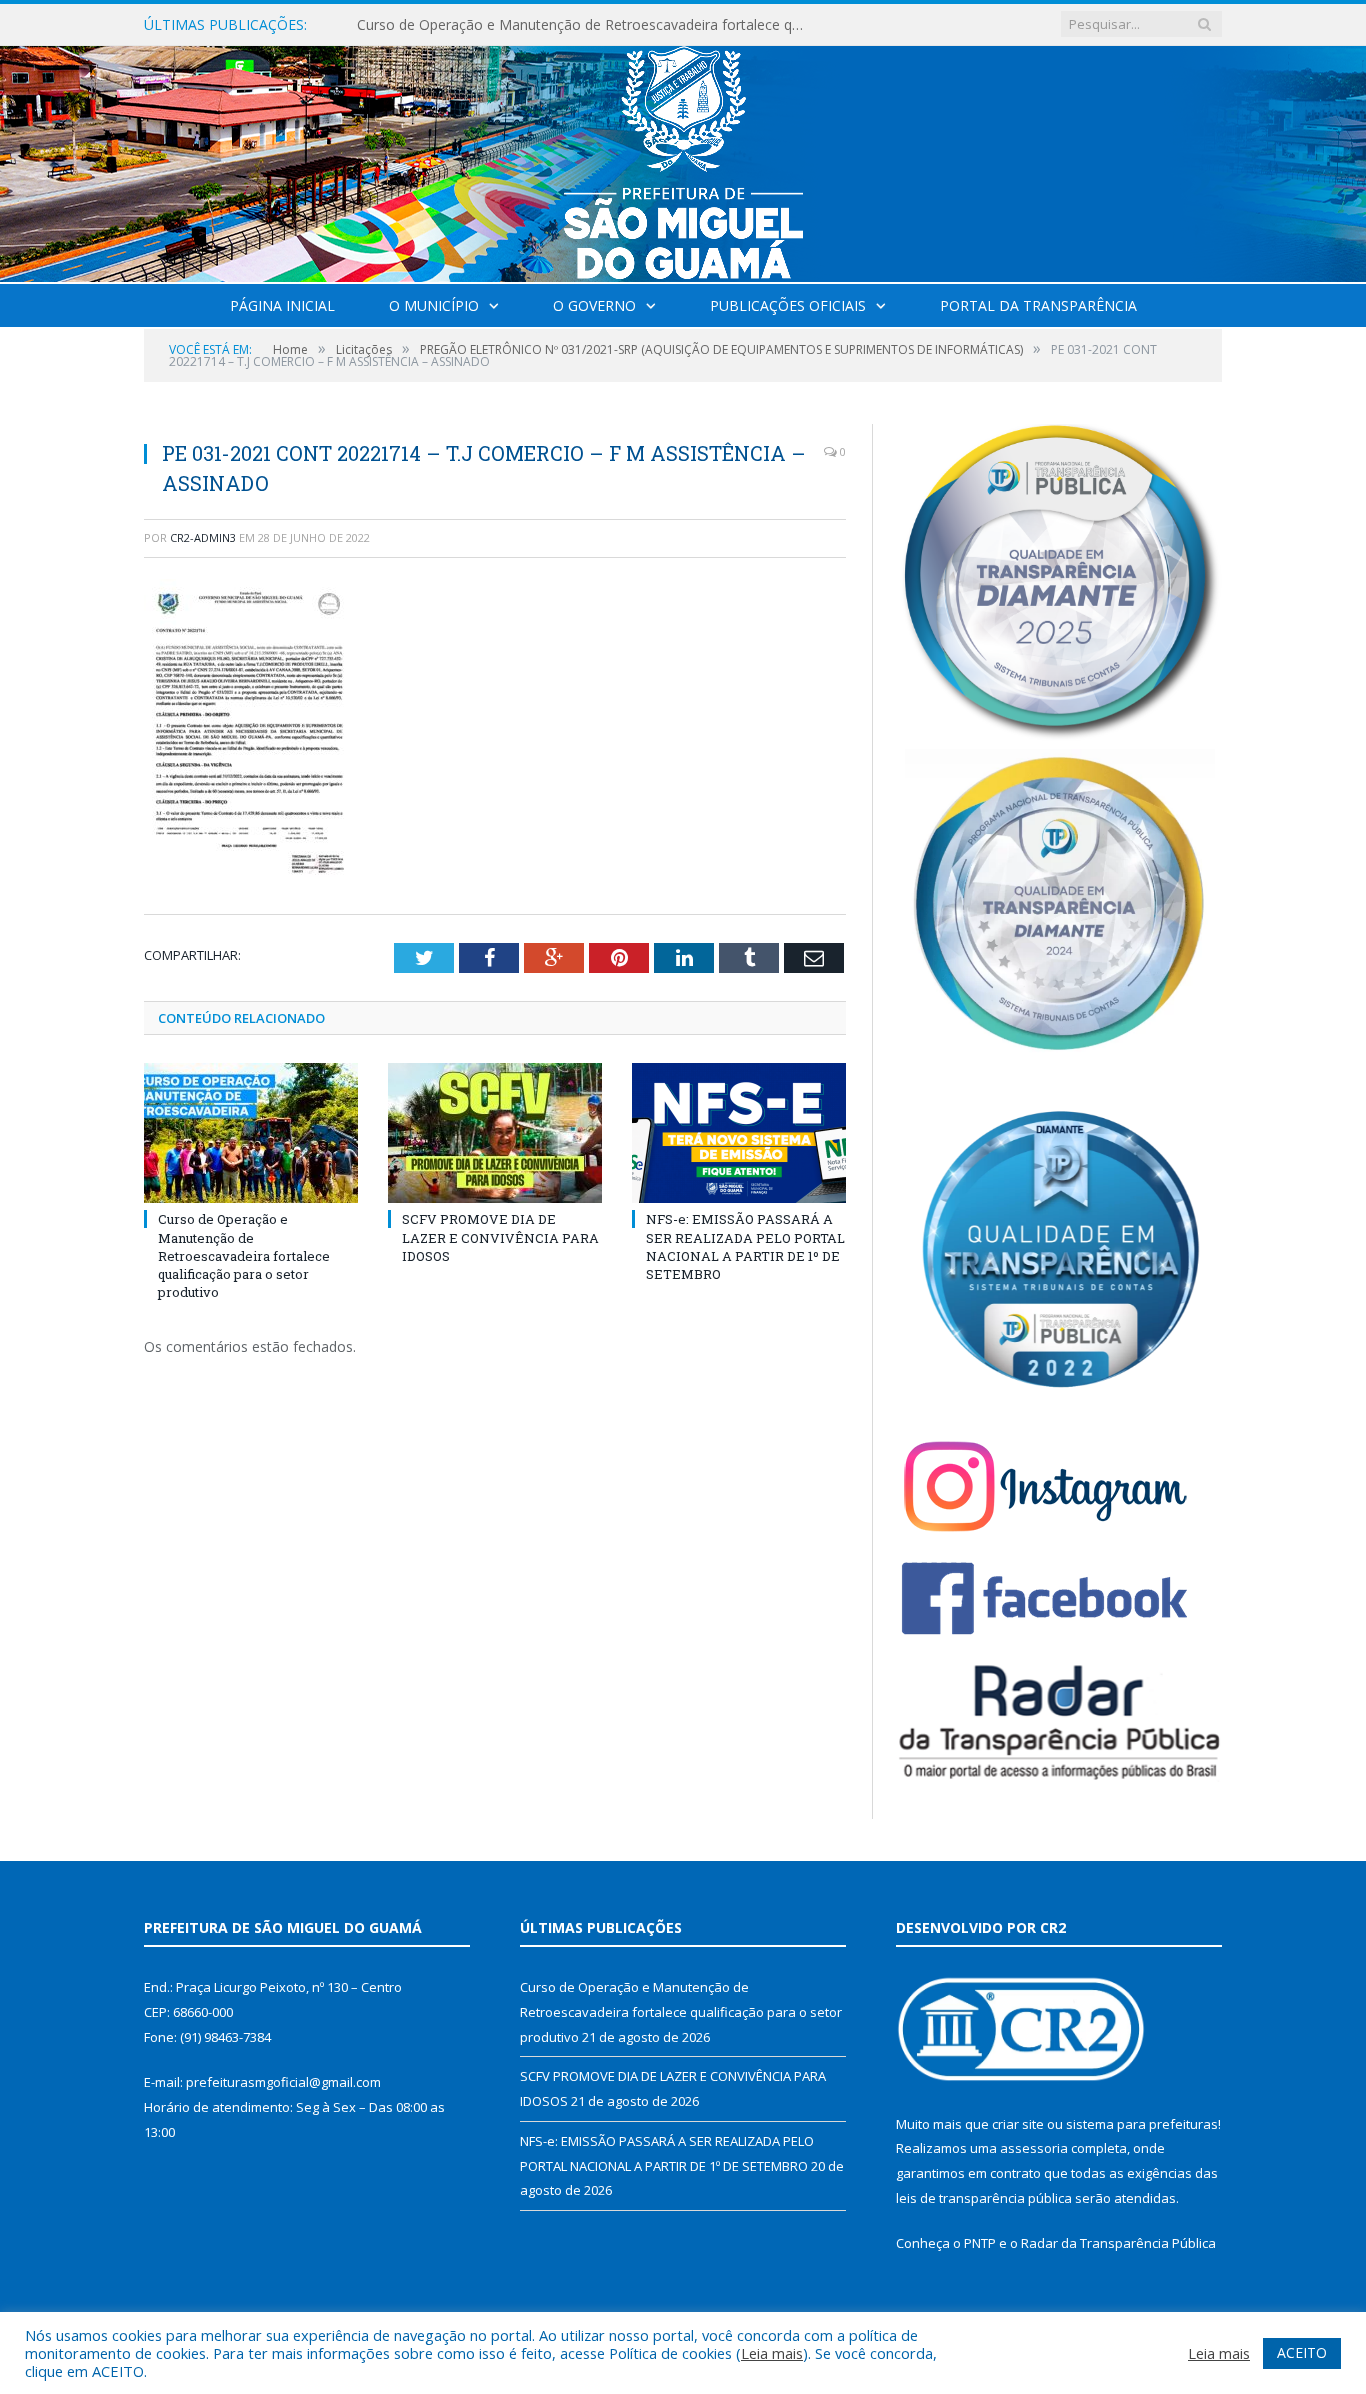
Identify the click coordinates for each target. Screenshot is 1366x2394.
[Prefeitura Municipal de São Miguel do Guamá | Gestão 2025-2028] (683, 159)
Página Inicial (282, 305)
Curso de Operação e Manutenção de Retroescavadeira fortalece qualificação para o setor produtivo (244, 1255)
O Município (434, 305)
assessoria (1034, 2148)
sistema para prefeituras (1142, 2124)
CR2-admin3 (203, 537)
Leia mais (772, 2353)
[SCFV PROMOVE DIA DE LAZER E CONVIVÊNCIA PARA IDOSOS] (495, 1133)
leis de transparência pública (984, 2198)
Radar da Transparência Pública (1118, 2243)
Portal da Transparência (1038, 305)
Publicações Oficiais (788, 305)
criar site (1018, 2124)
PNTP (980, 2243)
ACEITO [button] (1302, 2352)
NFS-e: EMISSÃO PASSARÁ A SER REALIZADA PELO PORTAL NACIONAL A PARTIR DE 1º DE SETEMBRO (745, 1246)
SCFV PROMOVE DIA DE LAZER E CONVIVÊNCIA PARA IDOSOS (561, 25)
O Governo (594, 305)
